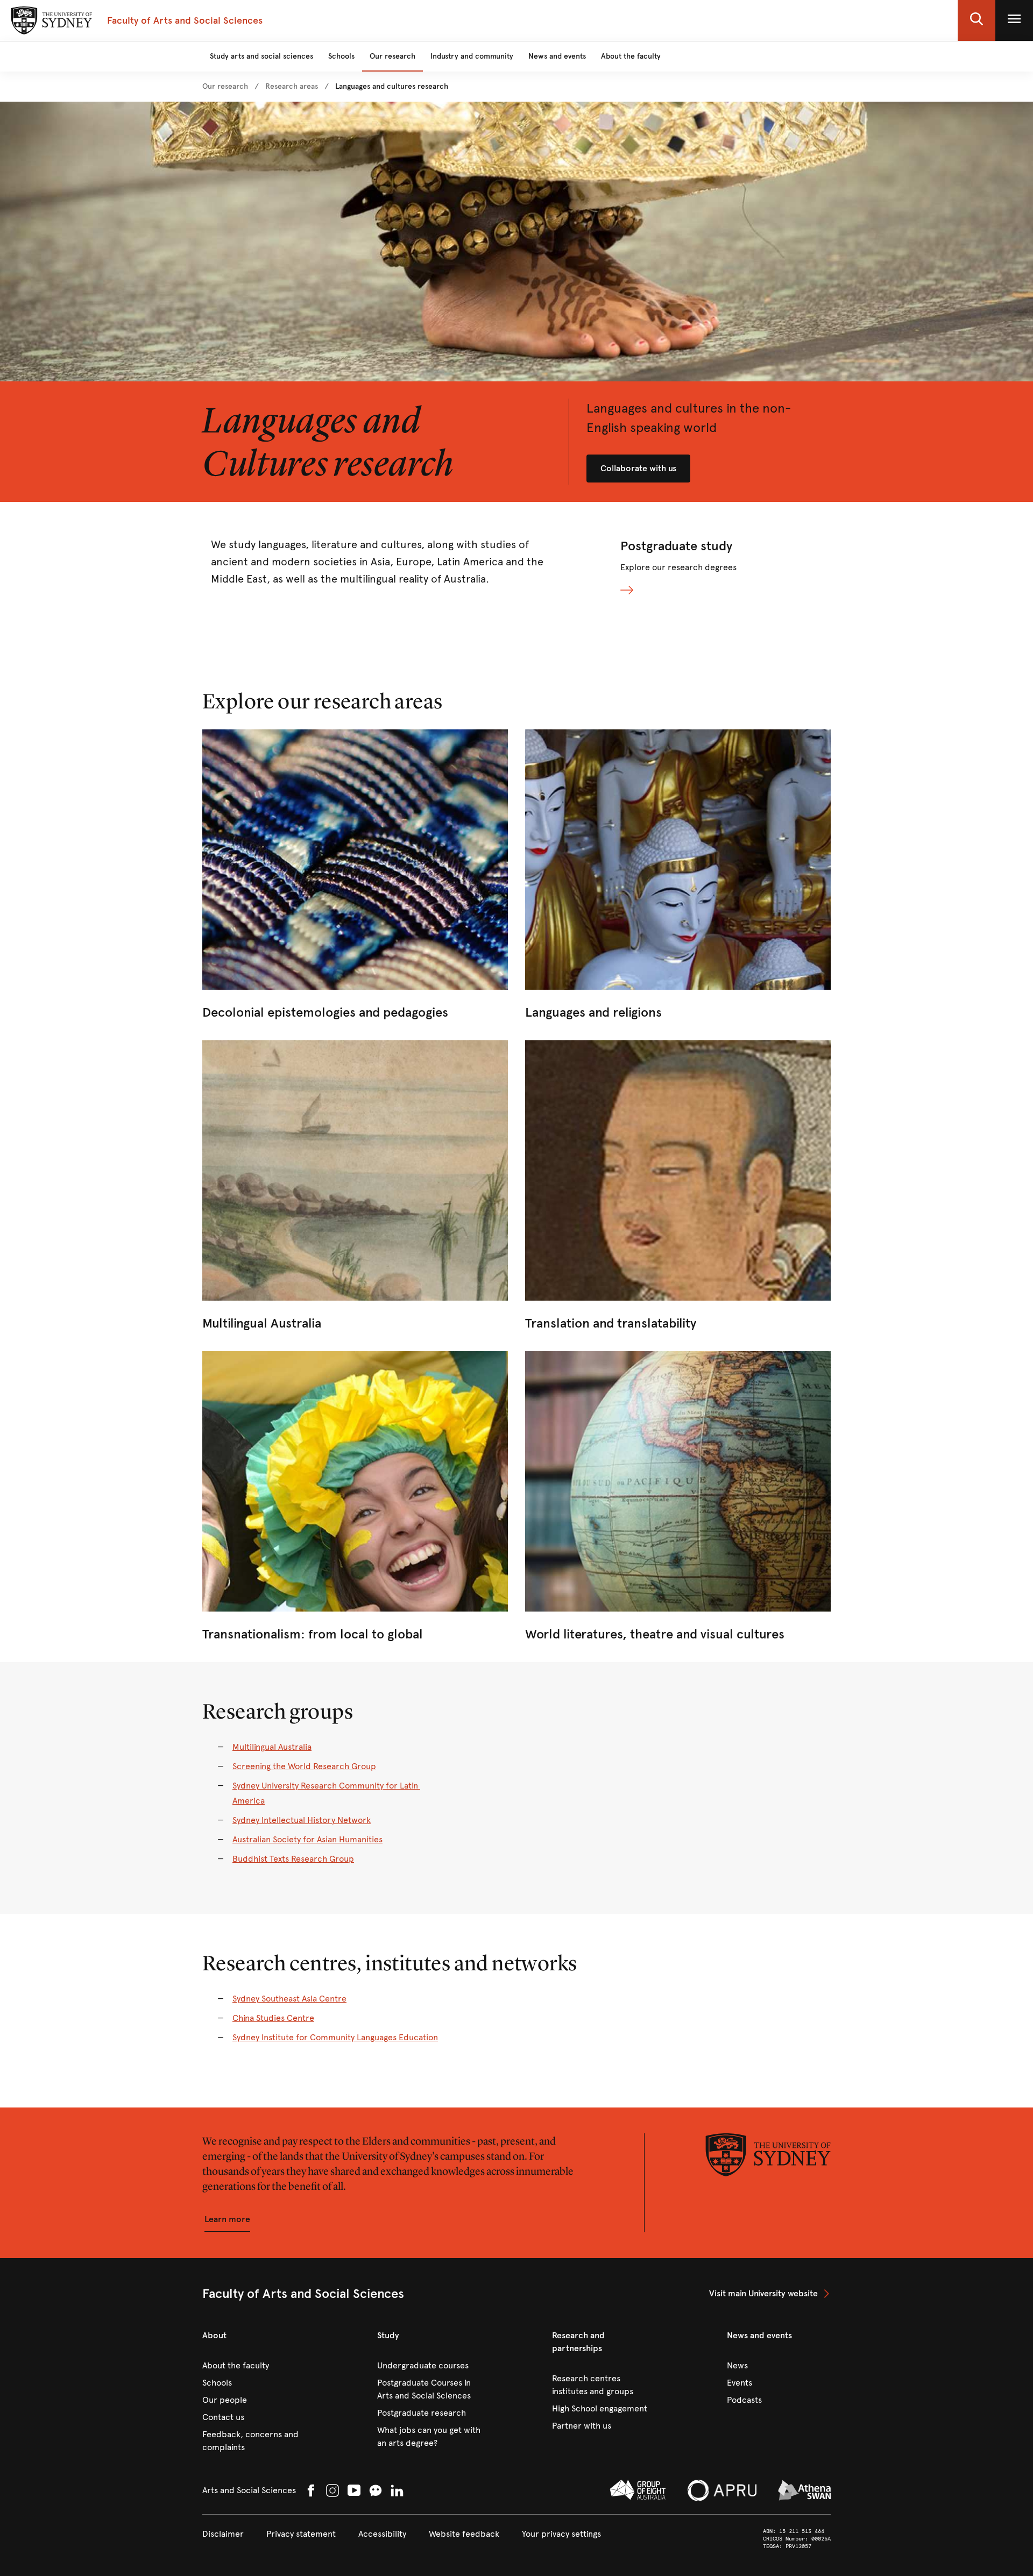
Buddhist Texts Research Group (293, 1859)
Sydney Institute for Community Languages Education (335, 2037)
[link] (225, 87)
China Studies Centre (273, 2018)
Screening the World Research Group (304, 1766)
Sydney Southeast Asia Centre (289, 1999)
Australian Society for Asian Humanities (307, 1839)
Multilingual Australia (272, 1747)
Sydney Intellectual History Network (302, 1820)
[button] (977, 20)
